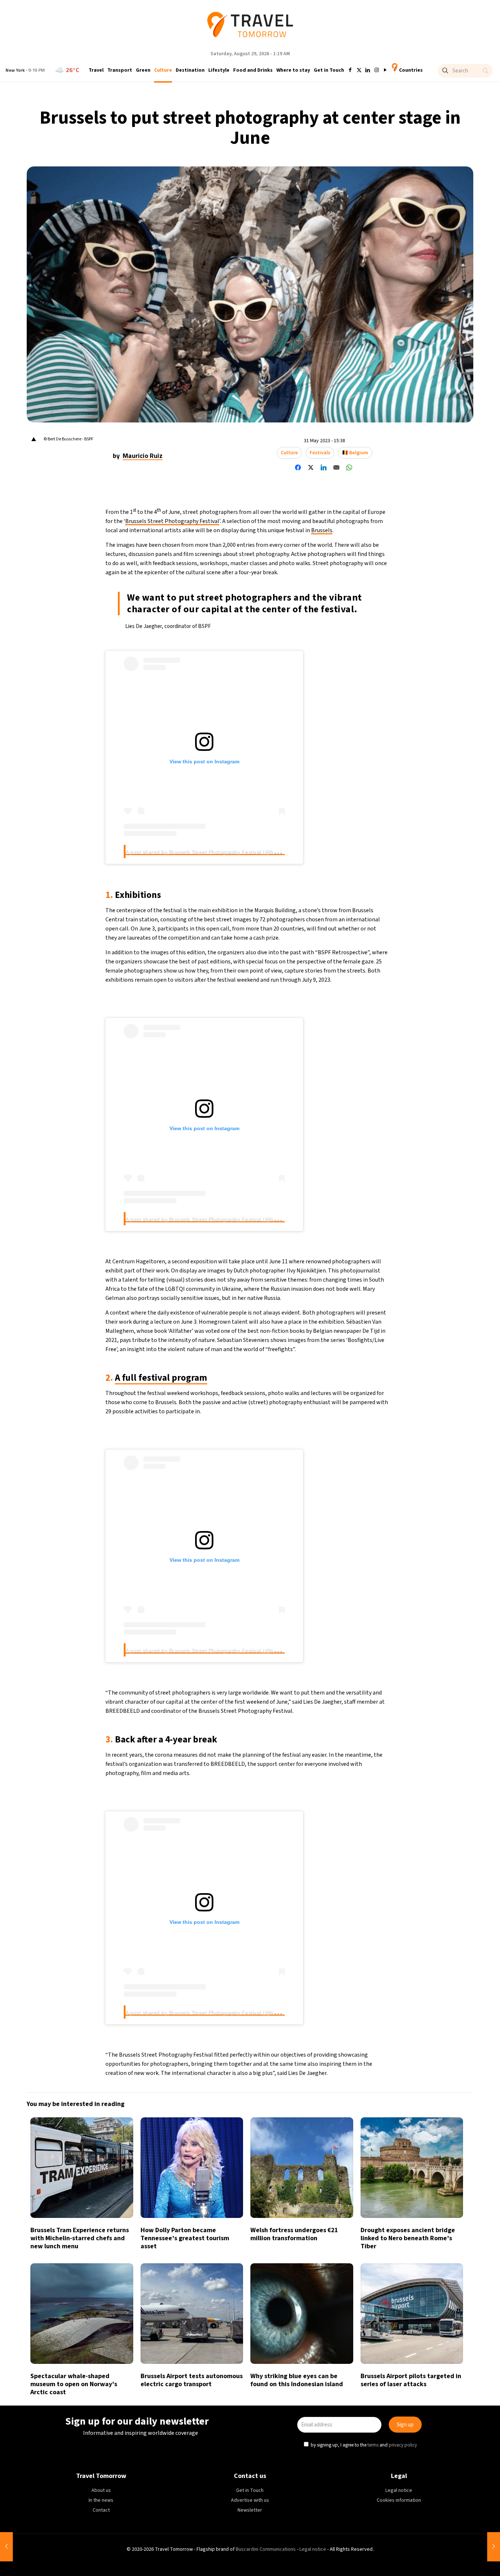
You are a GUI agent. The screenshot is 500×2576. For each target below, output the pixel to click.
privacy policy (350, 1321)
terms (320, 1321)
